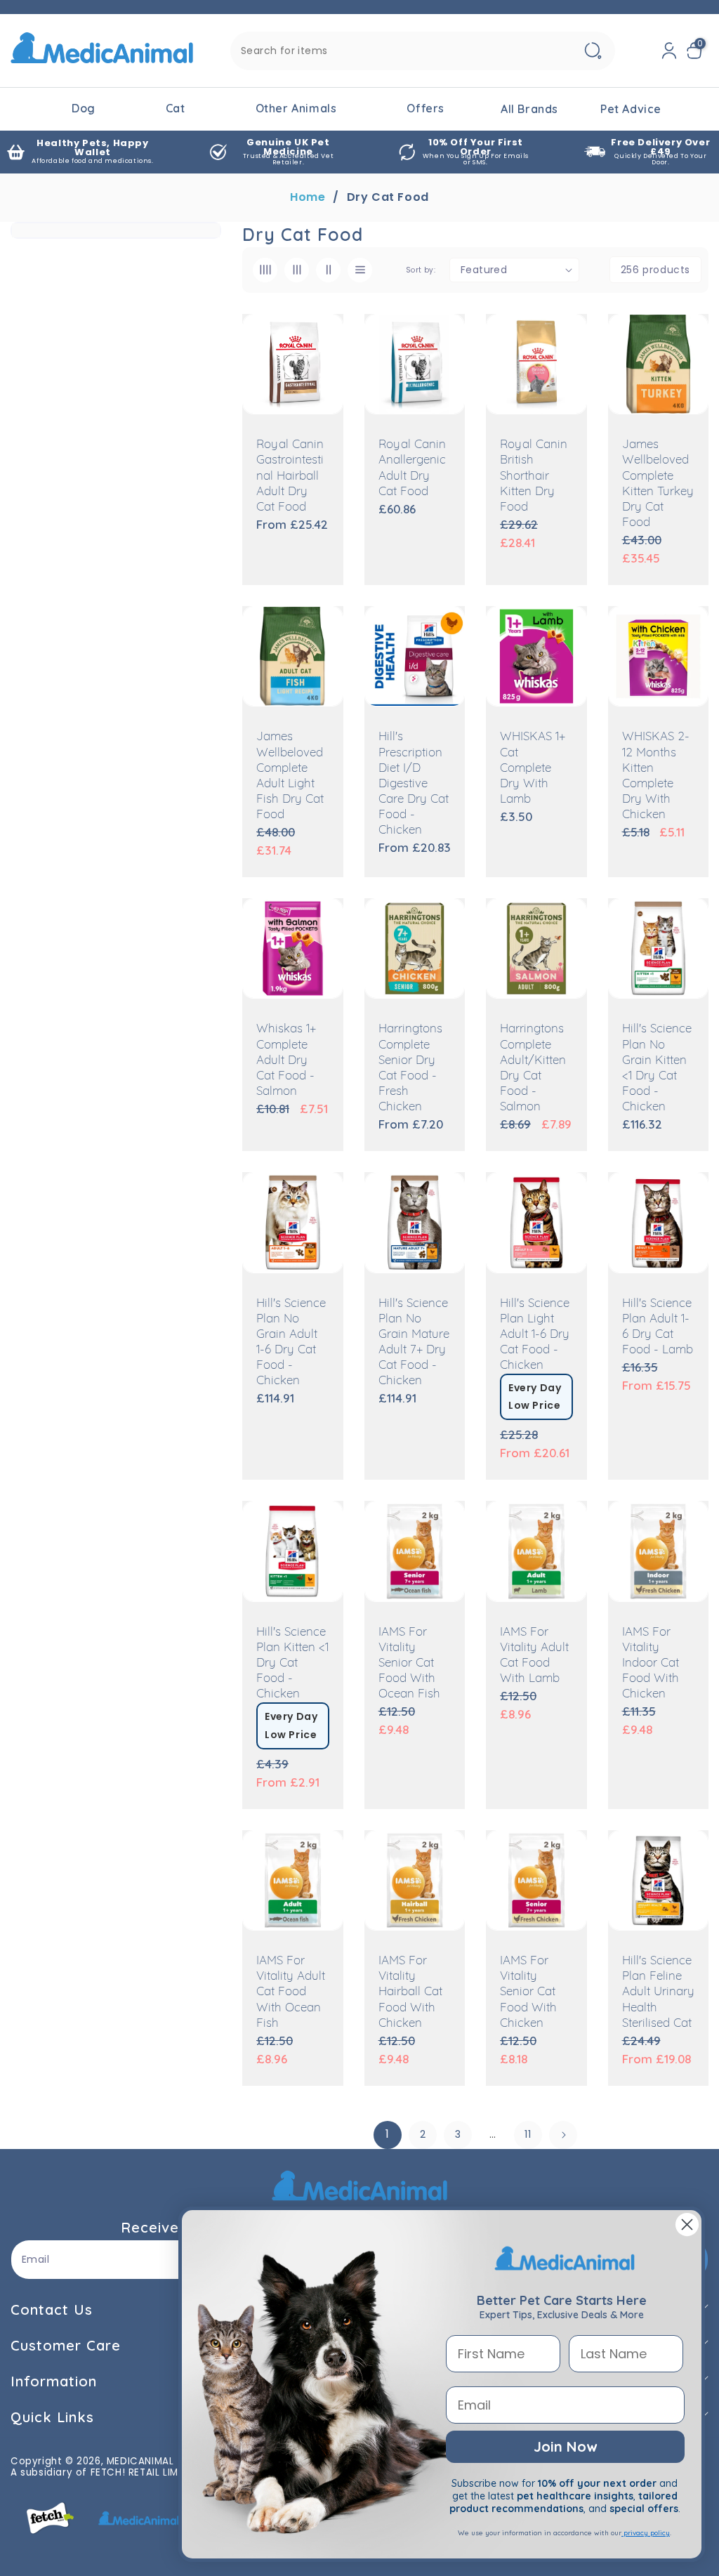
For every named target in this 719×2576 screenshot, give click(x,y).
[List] (360, 270)
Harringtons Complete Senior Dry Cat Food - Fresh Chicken (410, 1068)
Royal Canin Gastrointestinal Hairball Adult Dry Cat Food (290, 476)
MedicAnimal (140, 2461)
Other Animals (296, 108)
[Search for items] (593, 51)
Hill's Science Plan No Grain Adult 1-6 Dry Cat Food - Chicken (291, 1342)
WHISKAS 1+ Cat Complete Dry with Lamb (533, 768)
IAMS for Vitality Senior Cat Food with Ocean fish (409, 1663)
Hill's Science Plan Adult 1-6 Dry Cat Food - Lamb (658, 1327)
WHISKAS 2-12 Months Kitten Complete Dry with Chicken (656, 776)
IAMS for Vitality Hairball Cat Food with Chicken (410, 1992)
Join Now (565, 2446)
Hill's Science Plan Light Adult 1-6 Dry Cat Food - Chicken (535, 1335)
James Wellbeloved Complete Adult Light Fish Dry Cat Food (290, 776)
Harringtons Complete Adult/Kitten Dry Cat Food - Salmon (533, 1068)
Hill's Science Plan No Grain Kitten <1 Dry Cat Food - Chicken (657, 1068)
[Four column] (265, 270)
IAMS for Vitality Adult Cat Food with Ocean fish (291, 1992)
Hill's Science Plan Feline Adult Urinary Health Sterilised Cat (658, 1992)
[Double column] (328, 270)
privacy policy (646, 2533)
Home (308, 197)
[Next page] (563, 2135)
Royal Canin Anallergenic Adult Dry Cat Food (412, 468)
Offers (426, 108)
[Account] (669, 51)
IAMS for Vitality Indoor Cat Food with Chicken (651, 1663)
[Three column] (297, 270)
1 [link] (388, 2134)
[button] (697, 51)
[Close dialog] (687, 2225)
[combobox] (423, 51)
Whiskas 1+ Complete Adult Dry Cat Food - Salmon (286, 1060)
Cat (176, 108)
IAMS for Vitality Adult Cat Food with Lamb (534, 1656)
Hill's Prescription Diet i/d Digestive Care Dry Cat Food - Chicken (414, 784)
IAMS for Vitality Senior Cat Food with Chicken (528, 1992)
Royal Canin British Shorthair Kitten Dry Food (534, 476)
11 (528, 2134)
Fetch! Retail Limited (145, 2472)
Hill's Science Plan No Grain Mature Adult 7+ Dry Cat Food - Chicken (414, 1342)
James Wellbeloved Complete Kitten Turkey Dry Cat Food (658, 484)
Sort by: (421, 270)
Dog (84, 108)
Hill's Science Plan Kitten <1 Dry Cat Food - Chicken (292, 1663)
